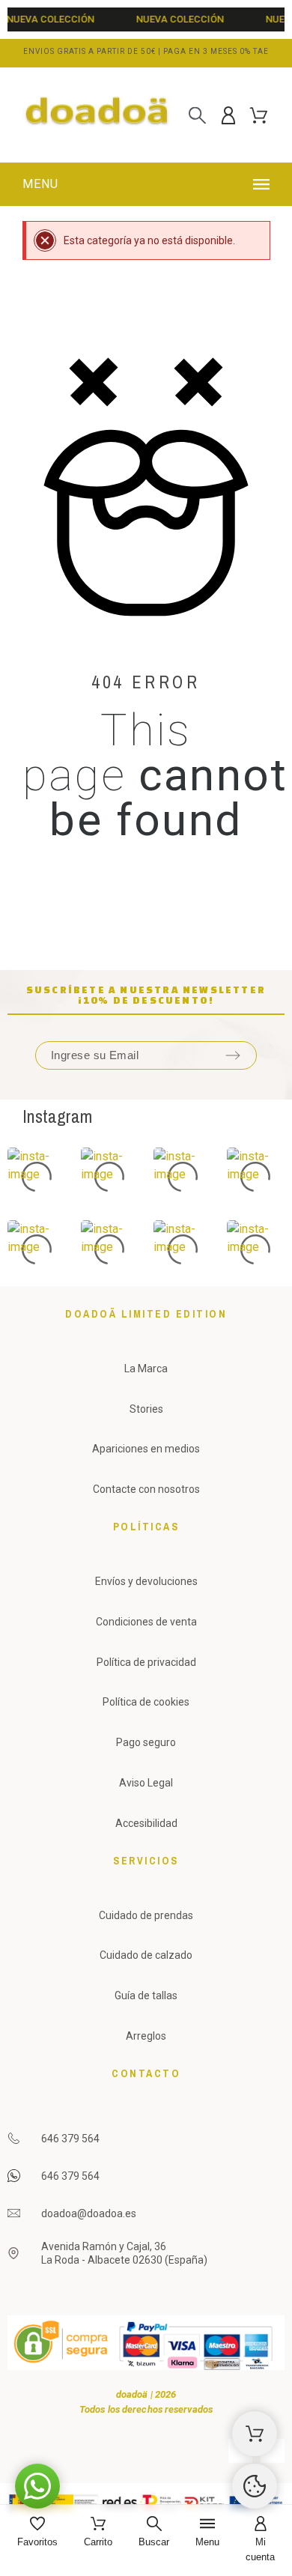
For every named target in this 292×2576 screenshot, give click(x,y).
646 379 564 (70, 2139)
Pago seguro (146, 1742)
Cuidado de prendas (146, 1915)
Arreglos (146, 2036)
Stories (146, 1409)
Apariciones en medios (146, 1449)
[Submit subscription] (233, 1055)
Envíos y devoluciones (146, 1581)
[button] (148, 184)
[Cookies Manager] (255, 2486)
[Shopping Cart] (255, 2434)
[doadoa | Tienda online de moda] (97, 115)
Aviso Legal (146, 1783)
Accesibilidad (146, 1823)
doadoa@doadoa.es (89, 2213)
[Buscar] (197, 115)
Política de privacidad (146, 1662)
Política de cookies (146, 1702)
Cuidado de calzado (146, 1955)
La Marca (146, 1369)
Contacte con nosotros (146, 1489)
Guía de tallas (146, 1995)
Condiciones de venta (146, 1622)
